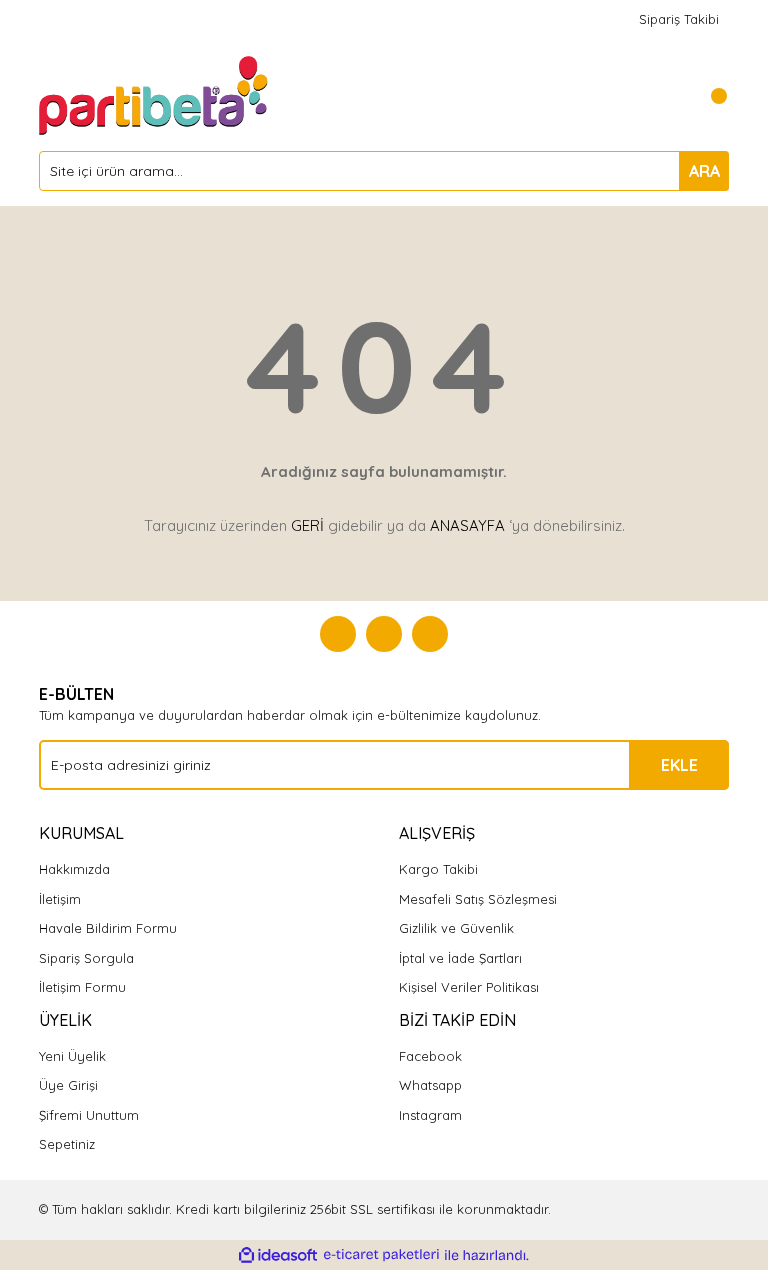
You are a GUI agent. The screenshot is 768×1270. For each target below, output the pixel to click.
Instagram (430, 1115)
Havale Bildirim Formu (108, 928)
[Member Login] (669, 96)
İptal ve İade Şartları (460, 958)
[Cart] (709, 96)
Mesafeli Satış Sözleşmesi (478, 899)
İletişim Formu (82, 987)
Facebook (430, 1056)
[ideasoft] (278, 1255)
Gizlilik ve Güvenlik (456, 928)
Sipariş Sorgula (86, 958)
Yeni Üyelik (72, 1056)
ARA (704, 171)
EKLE (679, 765)
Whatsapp (430, 1085)
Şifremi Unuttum (89, 1115)
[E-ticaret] (381, 1255)
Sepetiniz (67, 1144)
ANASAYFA (467, 525)
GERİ (307, 525)
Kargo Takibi (438, 869)
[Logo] (155, 94)
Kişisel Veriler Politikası (469, 987)
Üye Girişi (68, 1085)
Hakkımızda (74, 869)
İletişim (60, 899)
